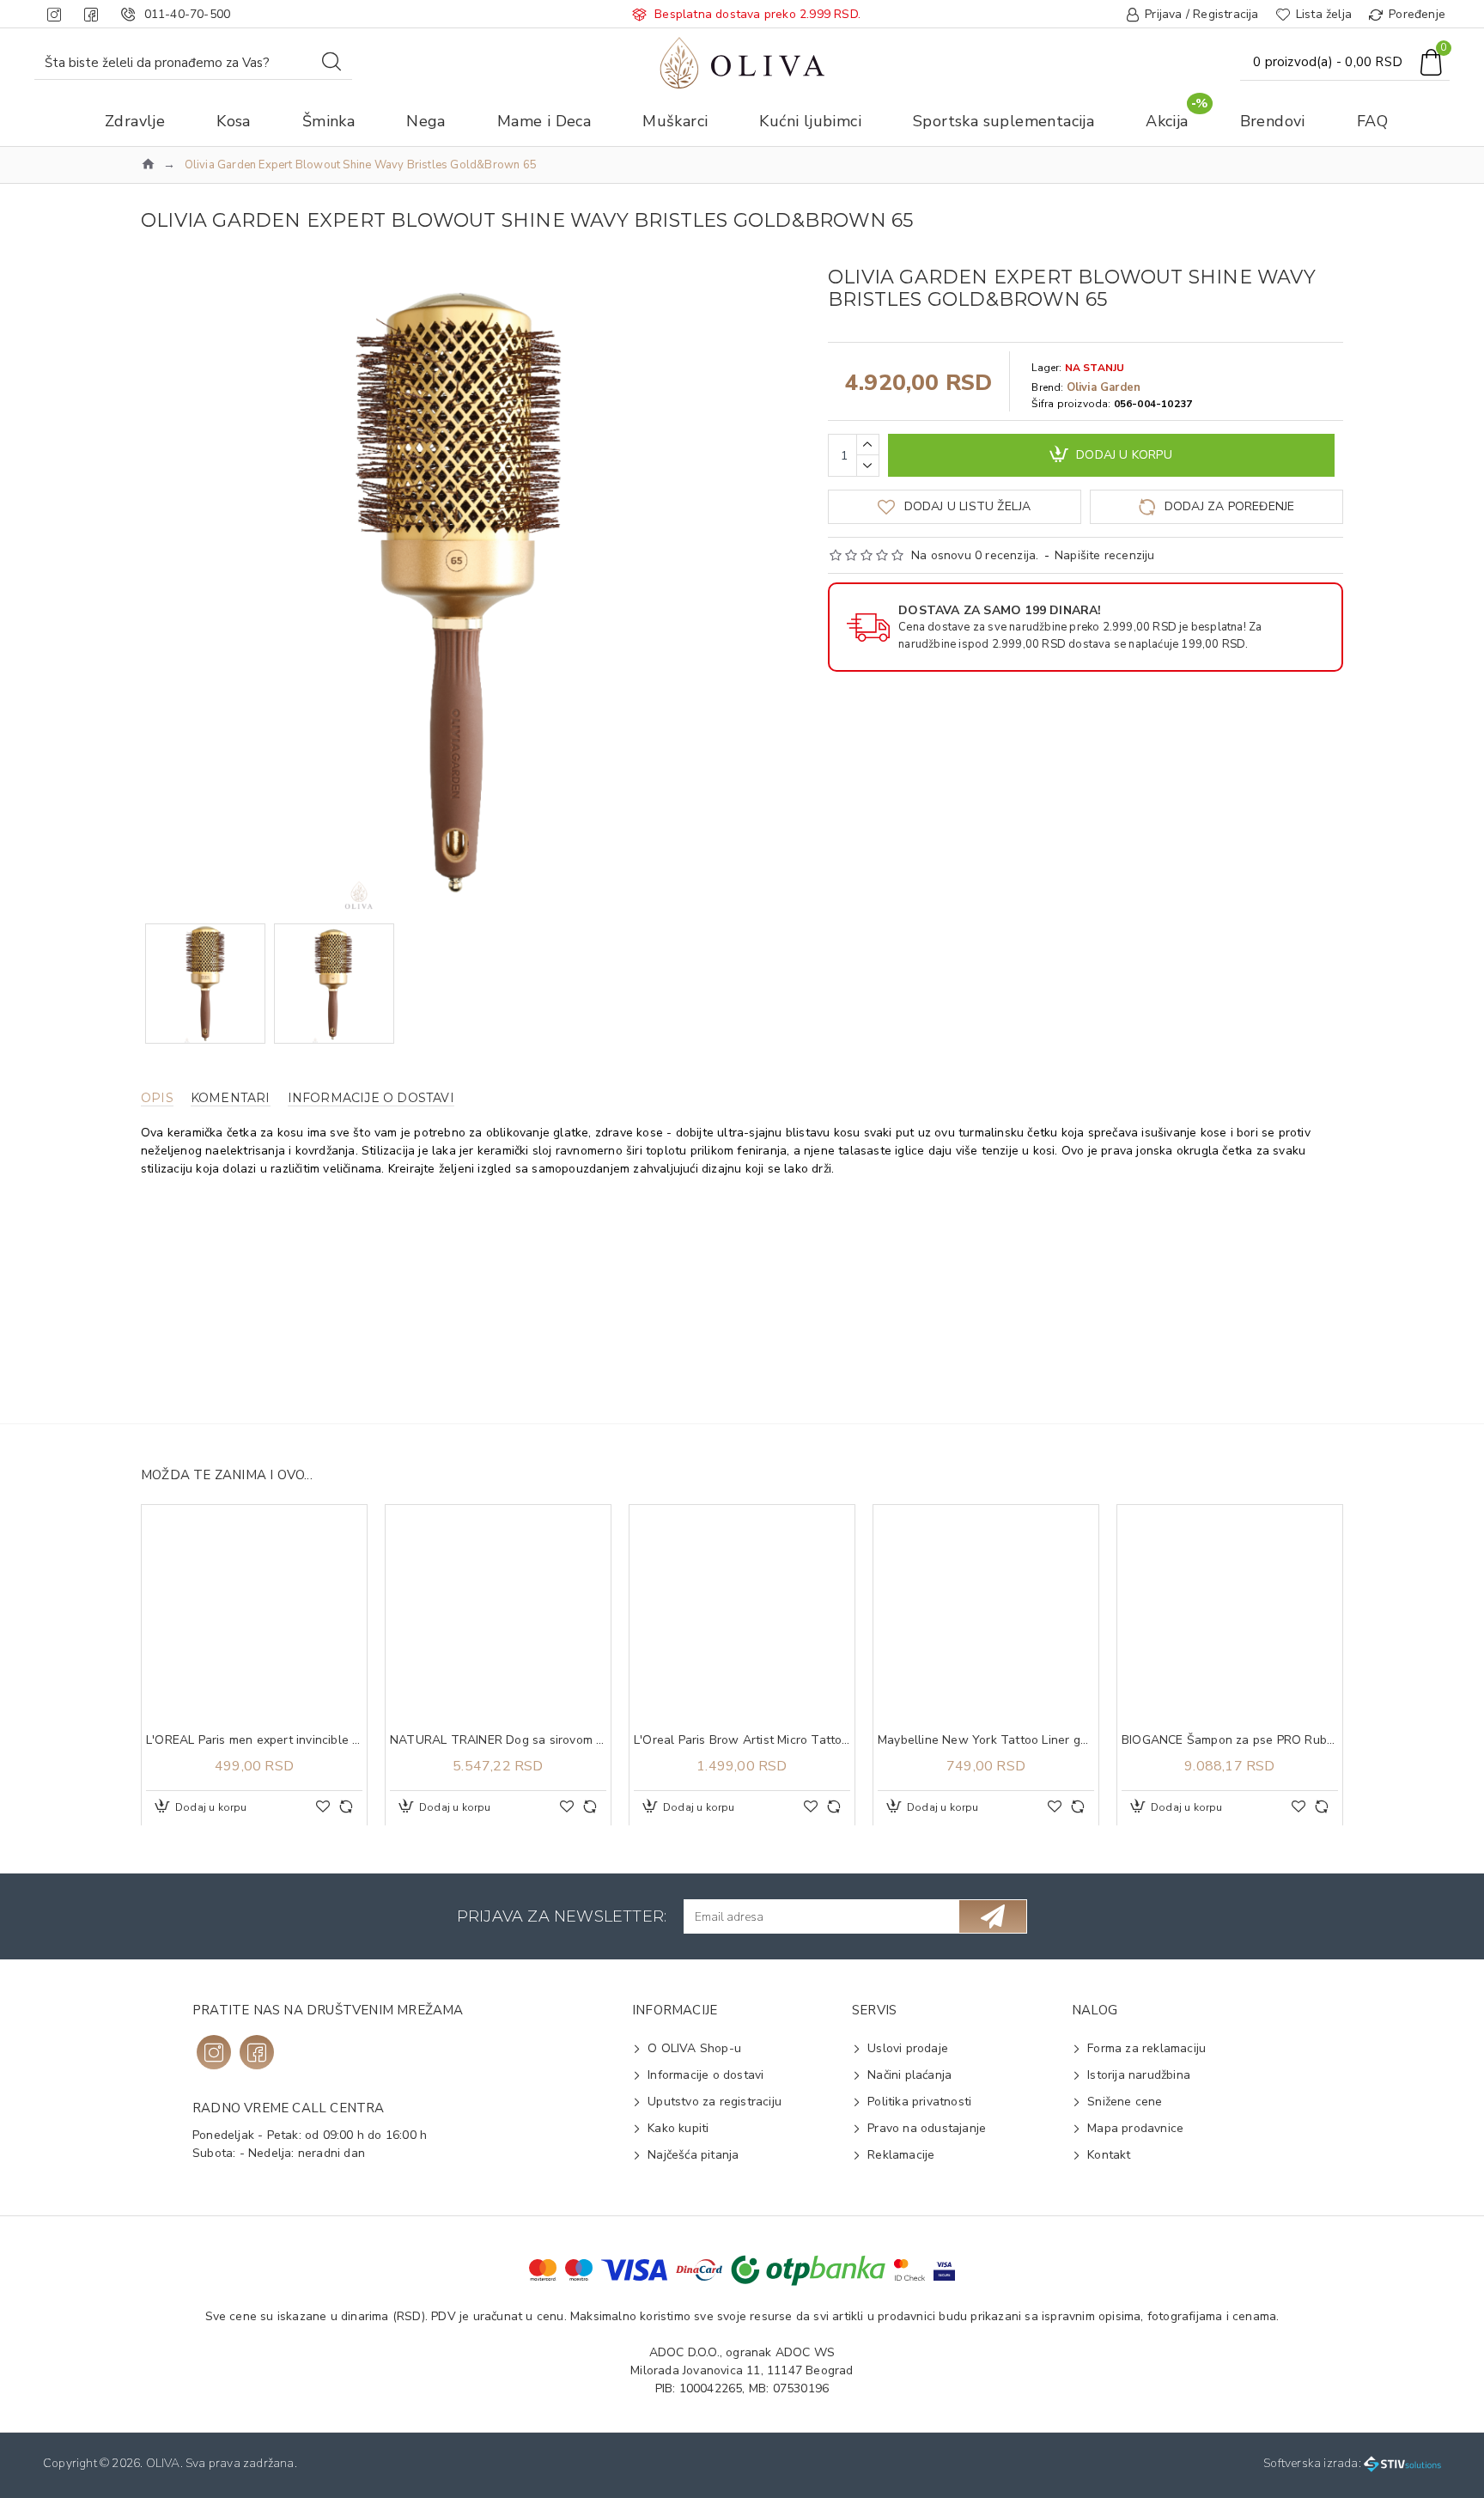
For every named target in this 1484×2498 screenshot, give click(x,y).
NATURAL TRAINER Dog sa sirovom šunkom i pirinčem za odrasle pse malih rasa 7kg (498, 1740)
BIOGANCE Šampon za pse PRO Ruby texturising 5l (1230, 1740)
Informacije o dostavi (371, 1098)
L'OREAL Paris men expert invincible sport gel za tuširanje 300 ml (254, 1740)
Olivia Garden (1104, 387)
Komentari (231, 1098)
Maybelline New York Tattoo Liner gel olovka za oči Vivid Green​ (986, 1740)
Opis (157, 1098)
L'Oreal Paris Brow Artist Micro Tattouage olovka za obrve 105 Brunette (742, 1740)
